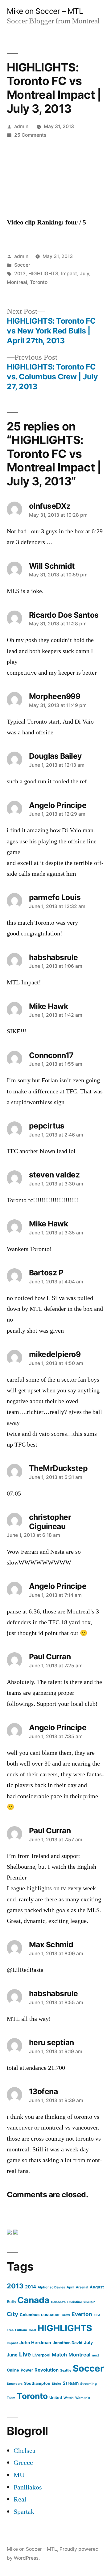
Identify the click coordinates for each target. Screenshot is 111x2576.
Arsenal (82, 2287)
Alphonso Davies (51, 2287)
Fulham (21, 2330)
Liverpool (41, 2355)
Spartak (24, 2512)
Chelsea (25, 2451)
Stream (71, 2383)
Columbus (30, 2315)
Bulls (11, 2302)
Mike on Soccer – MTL (45, 11)
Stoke (56, 2384)
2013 (20, 274)
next (95, 2355)
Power (27, 2370)
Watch (69, 2398)
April (70, 2287)
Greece (23, 2463)
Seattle (66, 2370)
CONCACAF (51, 2315)
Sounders (15, 2384)
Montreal (17, 282)
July (84, 274)
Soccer (22, 265)
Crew (66, 2315)
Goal (32, 2330)
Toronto (39, 282)
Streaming (88, 2384)
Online (13, 2370)
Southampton (37, 2383)
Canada (33, 2300)
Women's (83, 2398)
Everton (82, 2314)
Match (59, 2355)
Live (25, 2354)
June (12, 2355)
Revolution (47, 2370)
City (12, 2314)
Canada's (58, 2302)
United (56, 2398)
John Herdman (35, 2343)
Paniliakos (28, 2487)
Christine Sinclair (81, 2302)
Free (10, 2330)
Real (20, 2499)
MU (19, 2475)
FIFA (97, 2315)
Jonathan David (68, 2343)
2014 (31, 2287)
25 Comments (30, 135)
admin (21, 126)
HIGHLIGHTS (43, 274)
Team (11, 2398)
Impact (69, 274)
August (97, 2287)
